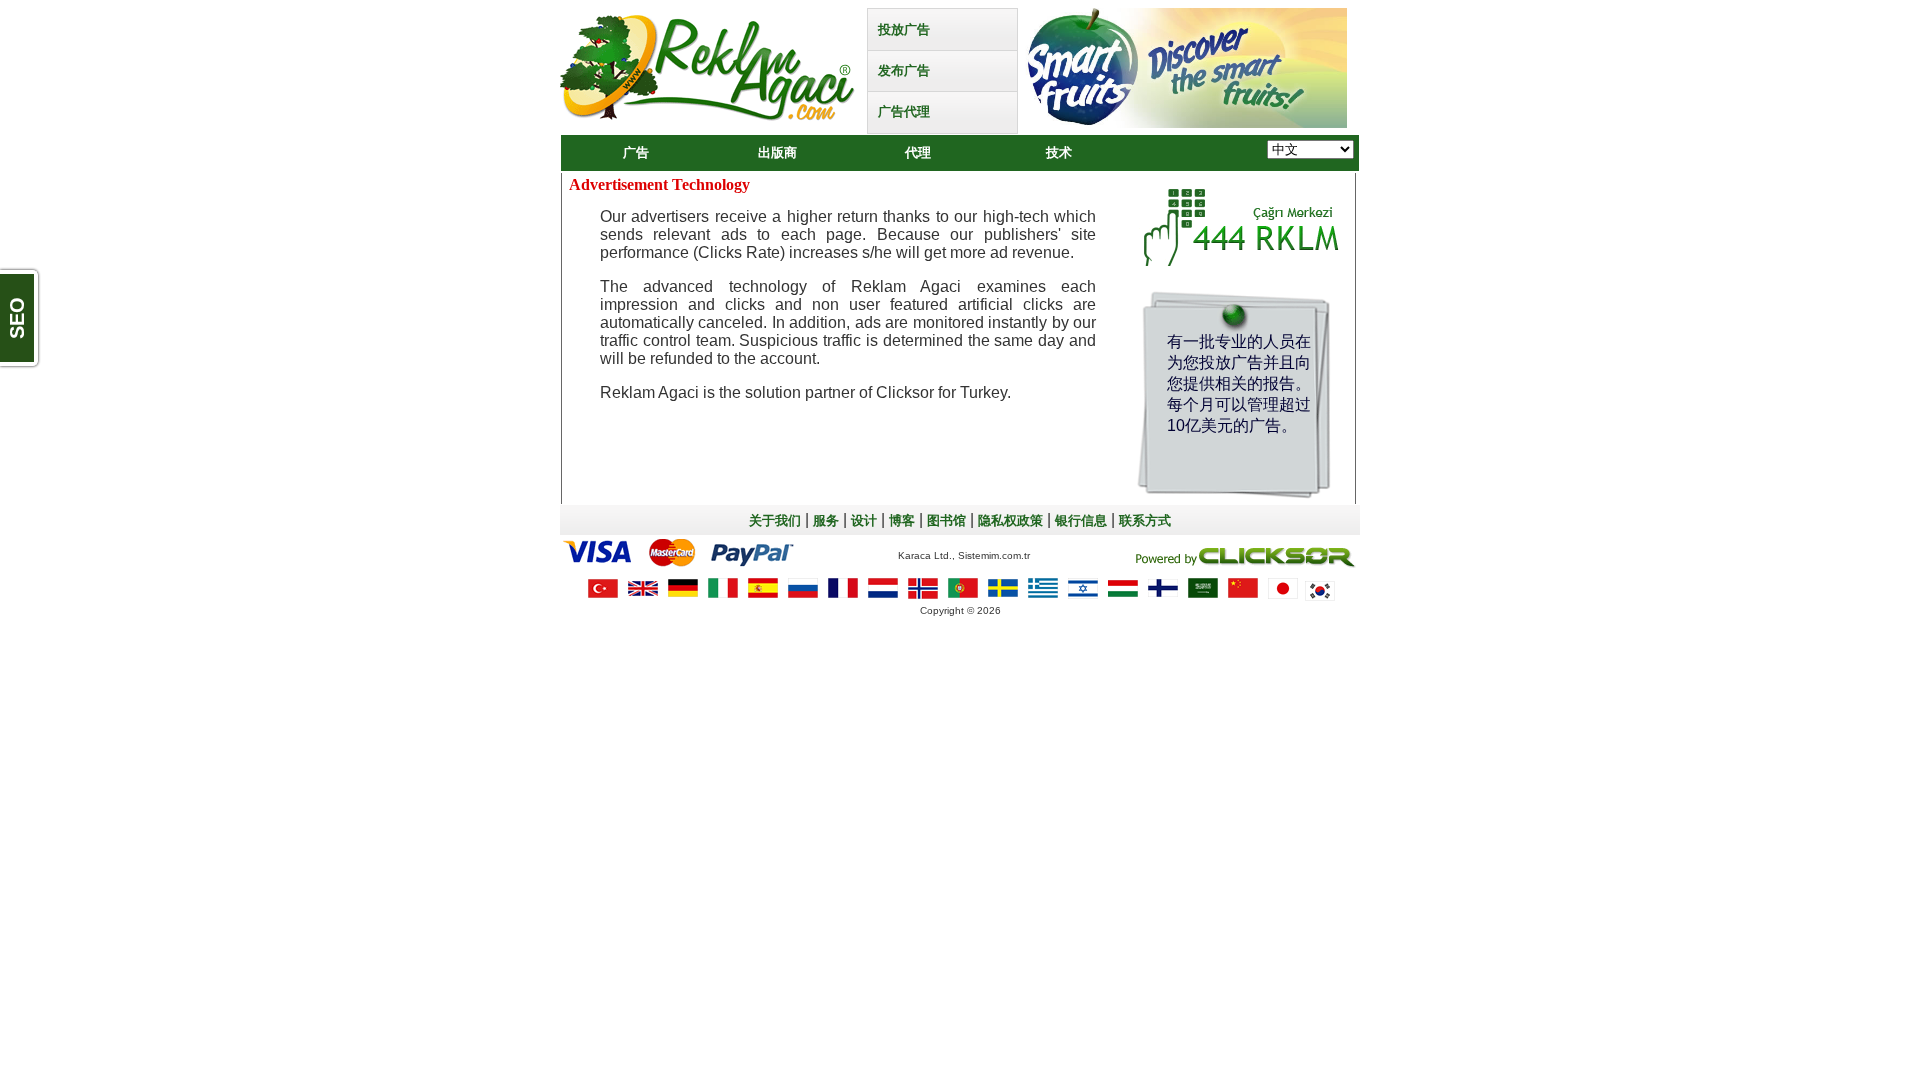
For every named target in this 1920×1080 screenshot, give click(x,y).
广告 (636, 152)
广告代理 (904, 111)
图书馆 (946, 520)
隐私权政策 (1010, 520)
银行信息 (1081, 520)
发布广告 (904, 70)
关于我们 (775, 520)
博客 (902, 520)
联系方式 (1145, 520)
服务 (826, 520)
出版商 (777, 152)
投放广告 (904, 29)
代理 (918, 152)
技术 (1059, 152)
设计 (864, 520)
